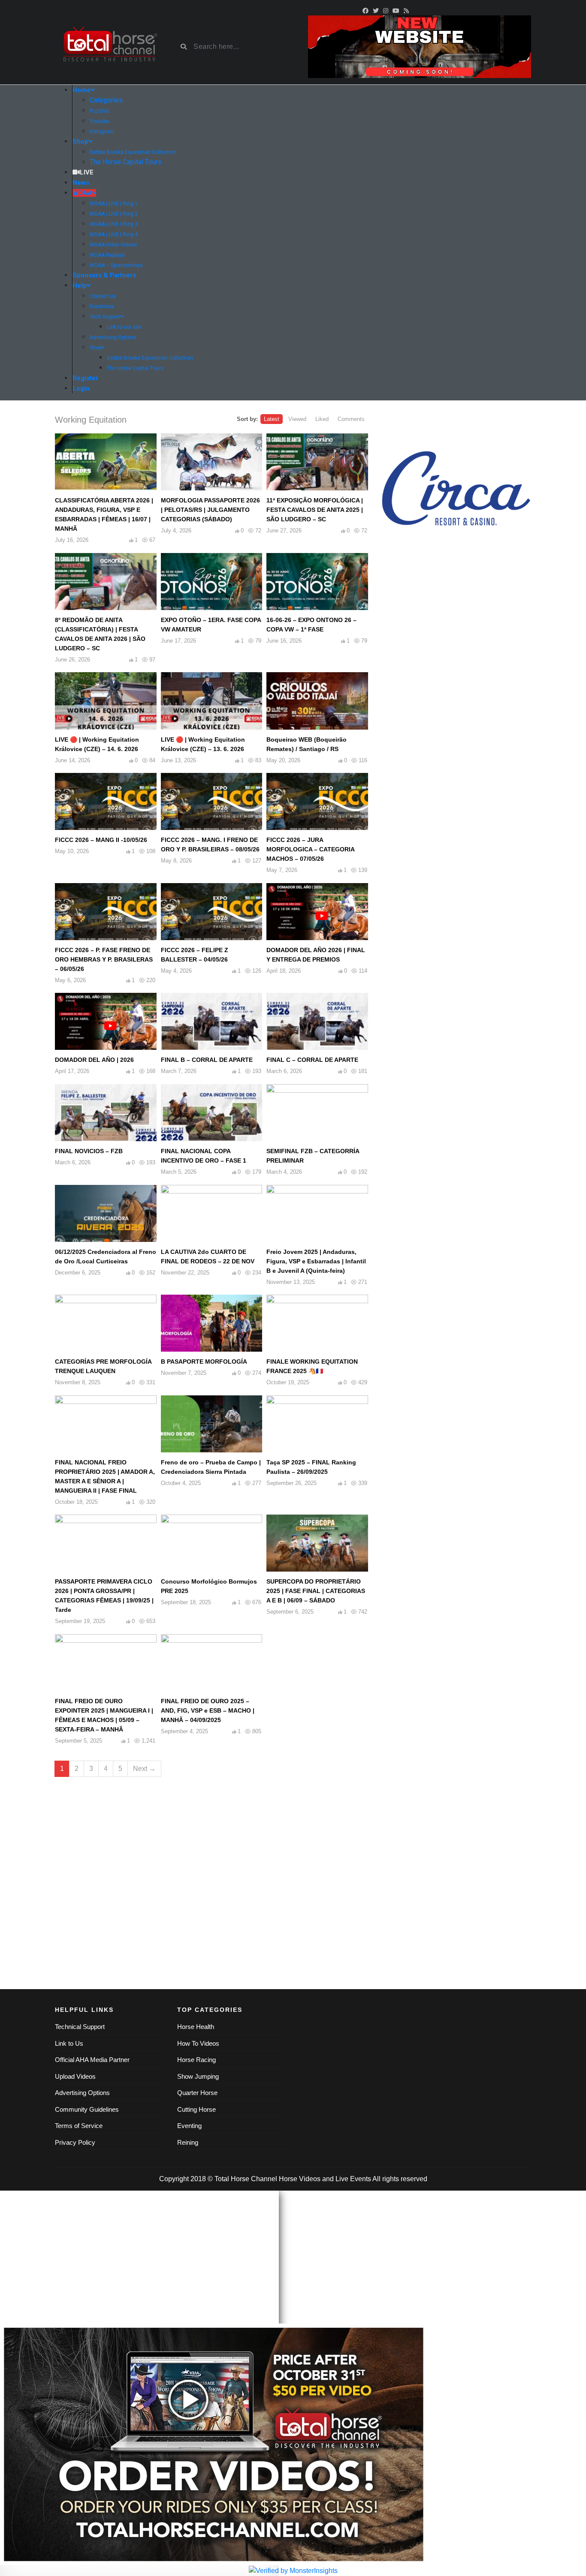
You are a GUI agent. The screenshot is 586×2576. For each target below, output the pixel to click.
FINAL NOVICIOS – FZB (89, 1151)
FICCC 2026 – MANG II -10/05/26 (101, 840)
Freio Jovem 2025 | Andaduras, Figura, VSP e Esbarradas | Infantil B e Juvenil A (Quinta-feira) (316, 1261)
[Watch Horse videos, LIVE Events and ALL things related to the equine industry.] (110, 47)
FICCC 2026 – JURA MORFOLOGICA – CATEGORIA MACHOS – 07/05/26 (310, 849)
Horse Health (196, 2027)
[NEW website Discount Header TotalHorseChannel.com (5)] (420, 46)
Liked (322, 419)
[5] (491, 488)
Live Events (353, 2179)
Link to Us (69, 2043)
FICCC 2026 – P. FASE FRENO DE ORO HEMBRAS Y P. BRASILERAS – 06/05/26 (104, 959)
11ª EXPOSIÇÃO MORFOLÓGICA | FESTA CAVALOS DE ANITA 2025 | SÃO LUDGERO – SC (315, 510)
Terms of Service (79, 2126)
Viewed (297, 419)
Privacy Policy (75, 2142)
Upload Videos (75, 2076)
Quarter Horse (197, 2093)
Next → (144, 1769)
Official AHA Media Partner (92, 2060)
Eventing (189, 2126)
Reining (188, 2142)
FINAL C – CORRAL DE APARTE (312, 1060)
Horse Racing (196, 2060)
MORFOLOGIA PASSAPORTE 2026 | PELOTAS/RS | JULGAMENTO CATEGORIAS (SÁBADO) (210, 510)
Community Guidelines (87, 2109)
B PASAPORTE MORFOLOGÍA (204, 1362)
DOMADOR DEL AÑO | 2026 (94, 1060)
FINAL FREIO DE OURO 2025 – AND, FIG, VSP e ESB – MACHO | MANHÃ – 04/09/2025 (208, 1710)
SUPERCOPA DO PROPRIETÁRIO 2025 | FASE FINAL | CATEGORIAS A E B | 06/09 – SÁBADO (316, 1591)
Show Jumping (198, 2076)
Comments (351, 419)
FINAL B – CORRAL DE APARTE (207, 1060)
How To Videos (198, 2043)
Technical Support (80, 2027)
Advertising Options (82, 2093)
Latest (272, 419)
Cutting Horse (196, 2109)
